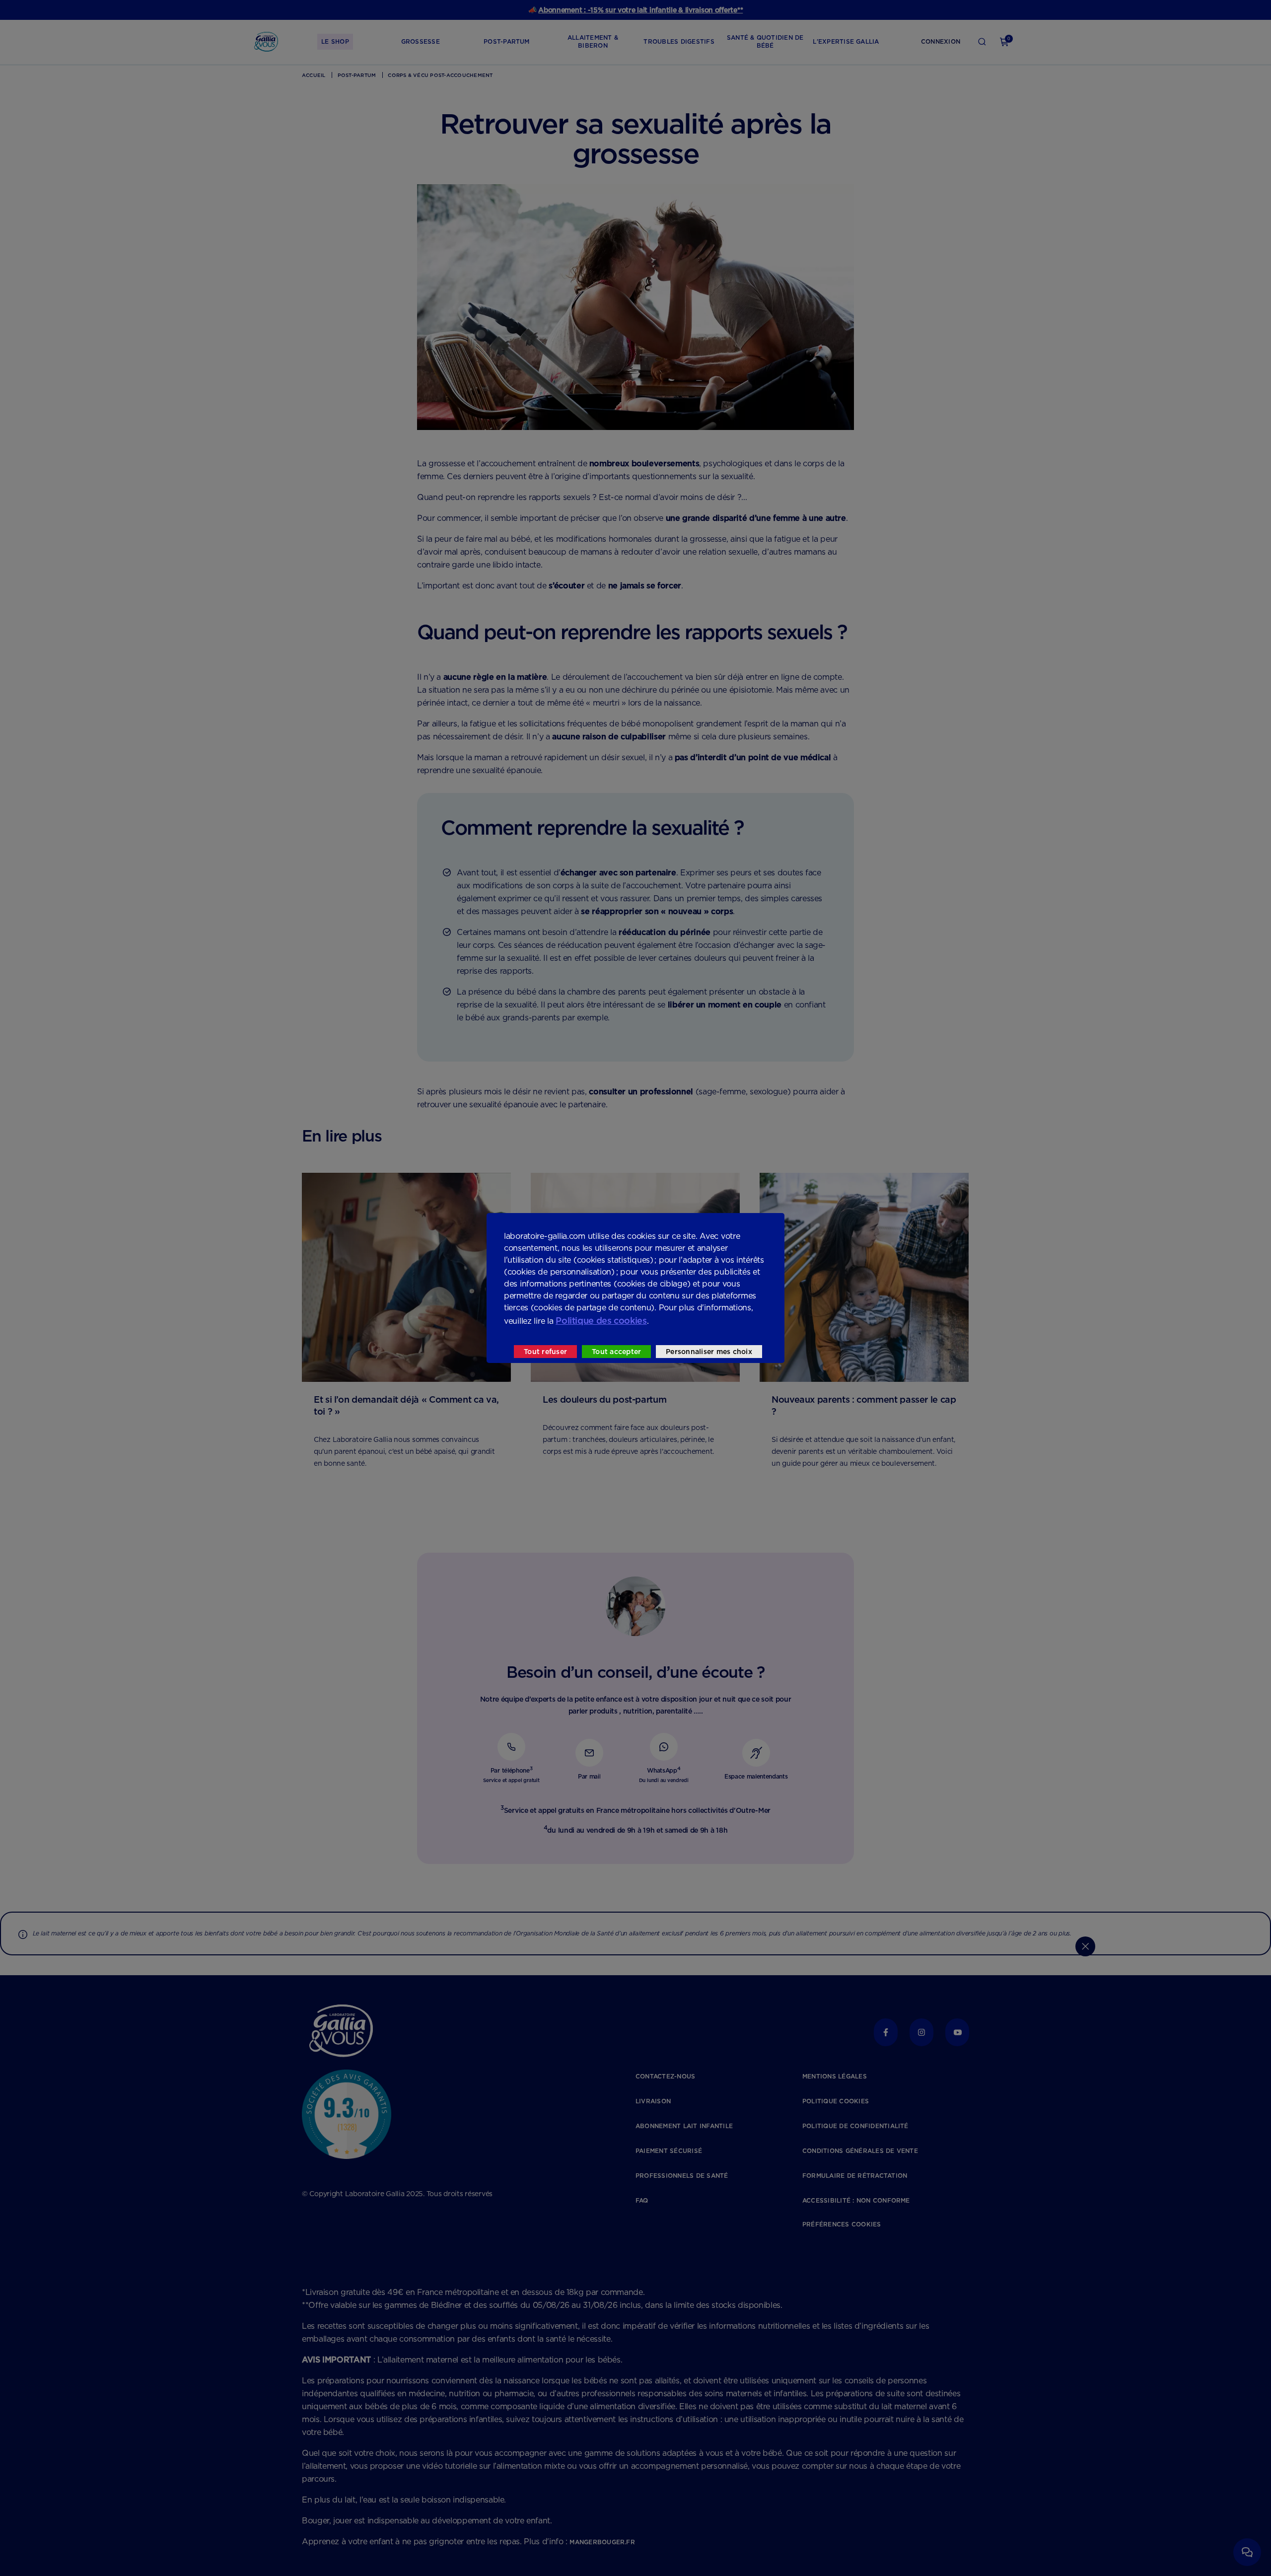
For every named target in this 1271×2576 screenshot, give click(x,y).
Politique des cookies (601, 1321)
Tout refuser (545, 1352)
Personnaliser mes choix (709, 1352)
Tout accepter (616, 1352)
